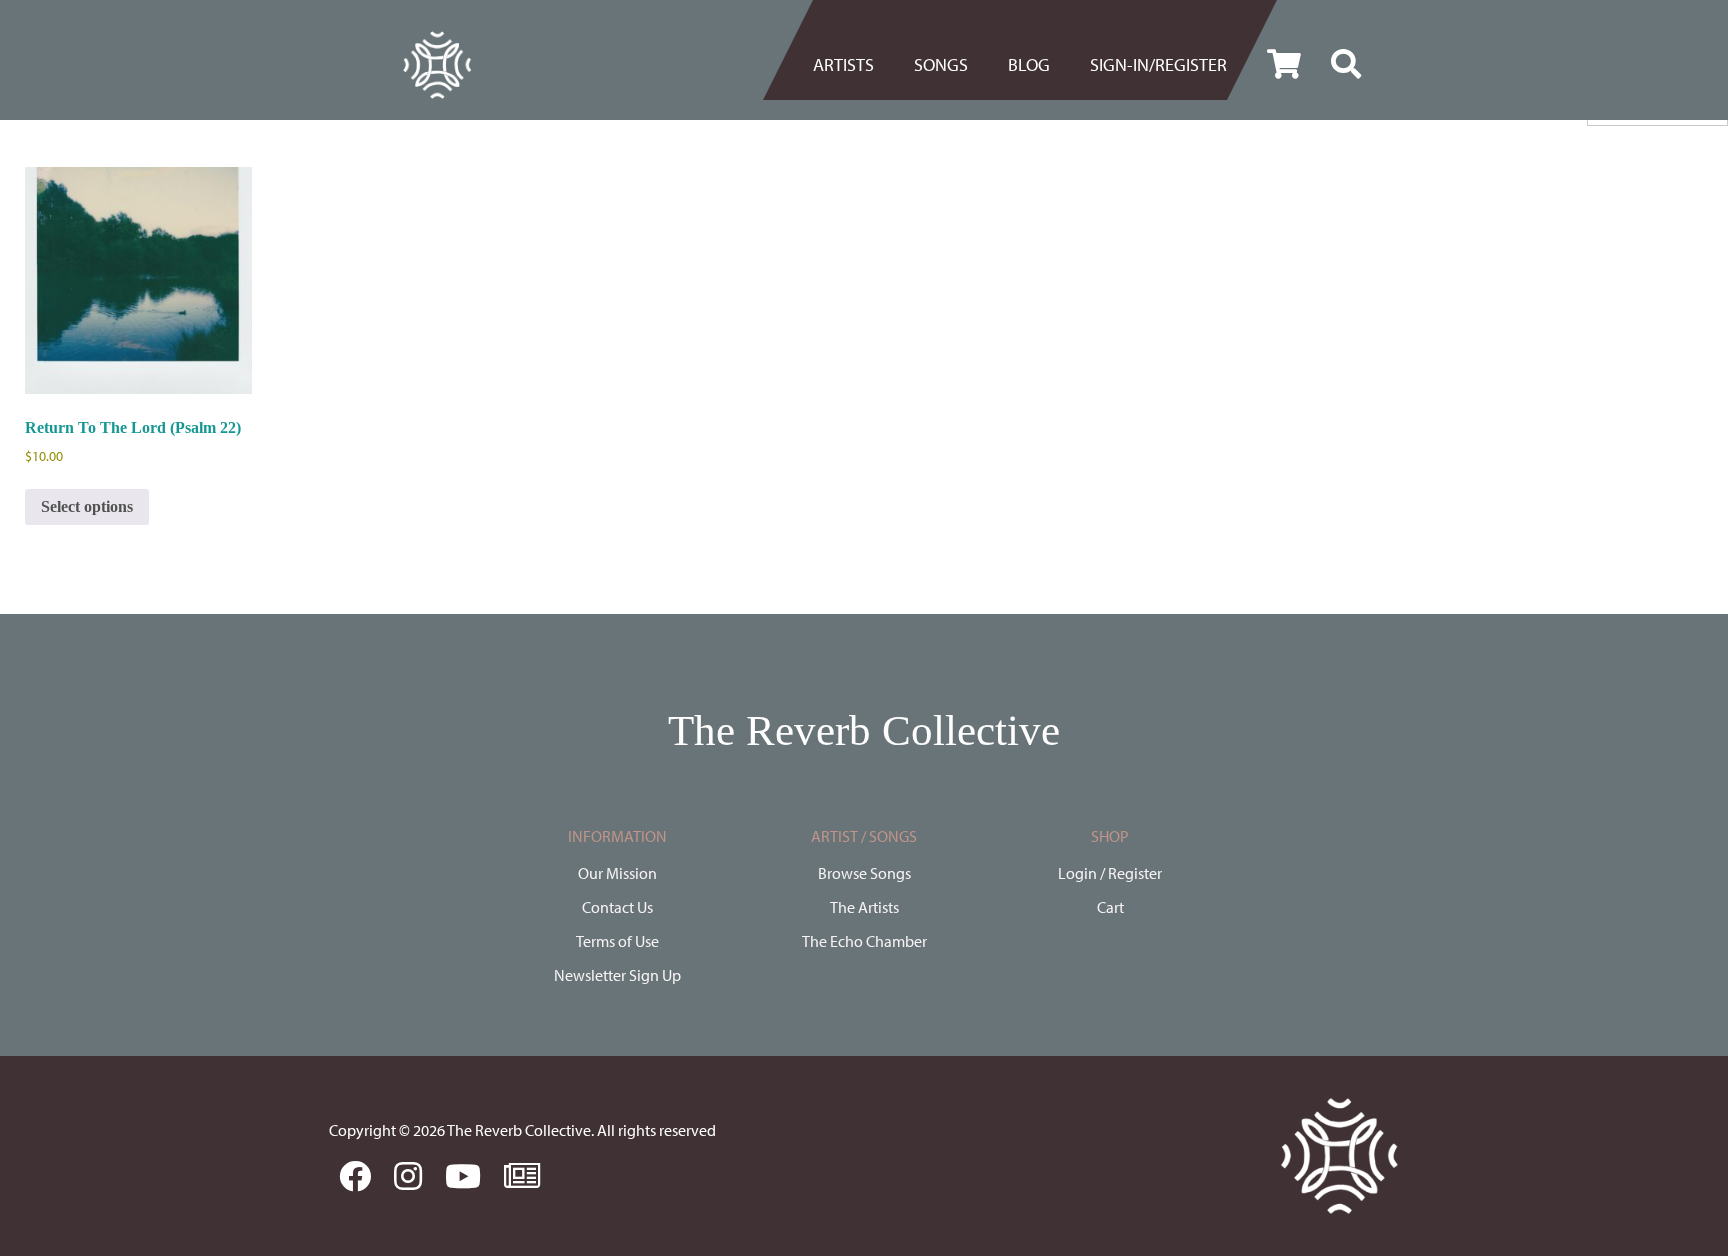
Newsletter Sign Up (617, 975)
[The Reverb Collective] (437, 65)
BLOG (1029, 64)
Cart (1110, 907)
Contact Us (617, 907)
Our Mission (617, 873)
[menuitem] (853, 65)
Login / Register (1110, 873)
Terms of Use (617, 941)
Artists (843, 64)
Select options (87, 506)
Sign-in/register (1158, 64)
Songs (941, 64)
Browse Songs (864, 873)
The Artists (864, 907)
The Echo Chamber (864, 941)
